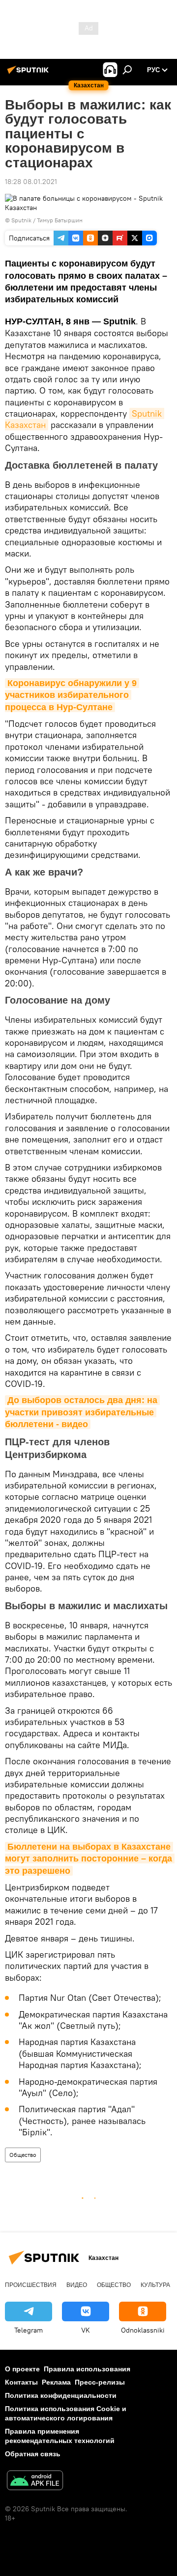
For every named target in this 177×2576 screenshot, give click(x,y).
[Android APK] (35, 2482)
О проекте (22, 2369)
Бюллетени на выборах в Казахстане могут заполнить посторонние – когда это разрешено (90, 1859)
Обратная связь (33, 2454)
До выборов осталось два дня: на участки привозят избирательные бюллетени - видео (82, 1412)
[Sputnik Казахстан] (29, 74)
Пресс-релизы (100, 2382)
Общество (23, 2155)
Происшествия (31, 2285)
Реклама (56, 2382)
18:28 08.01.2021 (31, 182)
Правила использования (87, 2369)
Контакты (21, 2382)
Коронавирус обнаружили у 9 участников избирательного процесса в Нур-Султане (72, 695)
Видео (77, 2285)
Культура (155, 2285)
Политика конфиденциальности (61, 2395)
